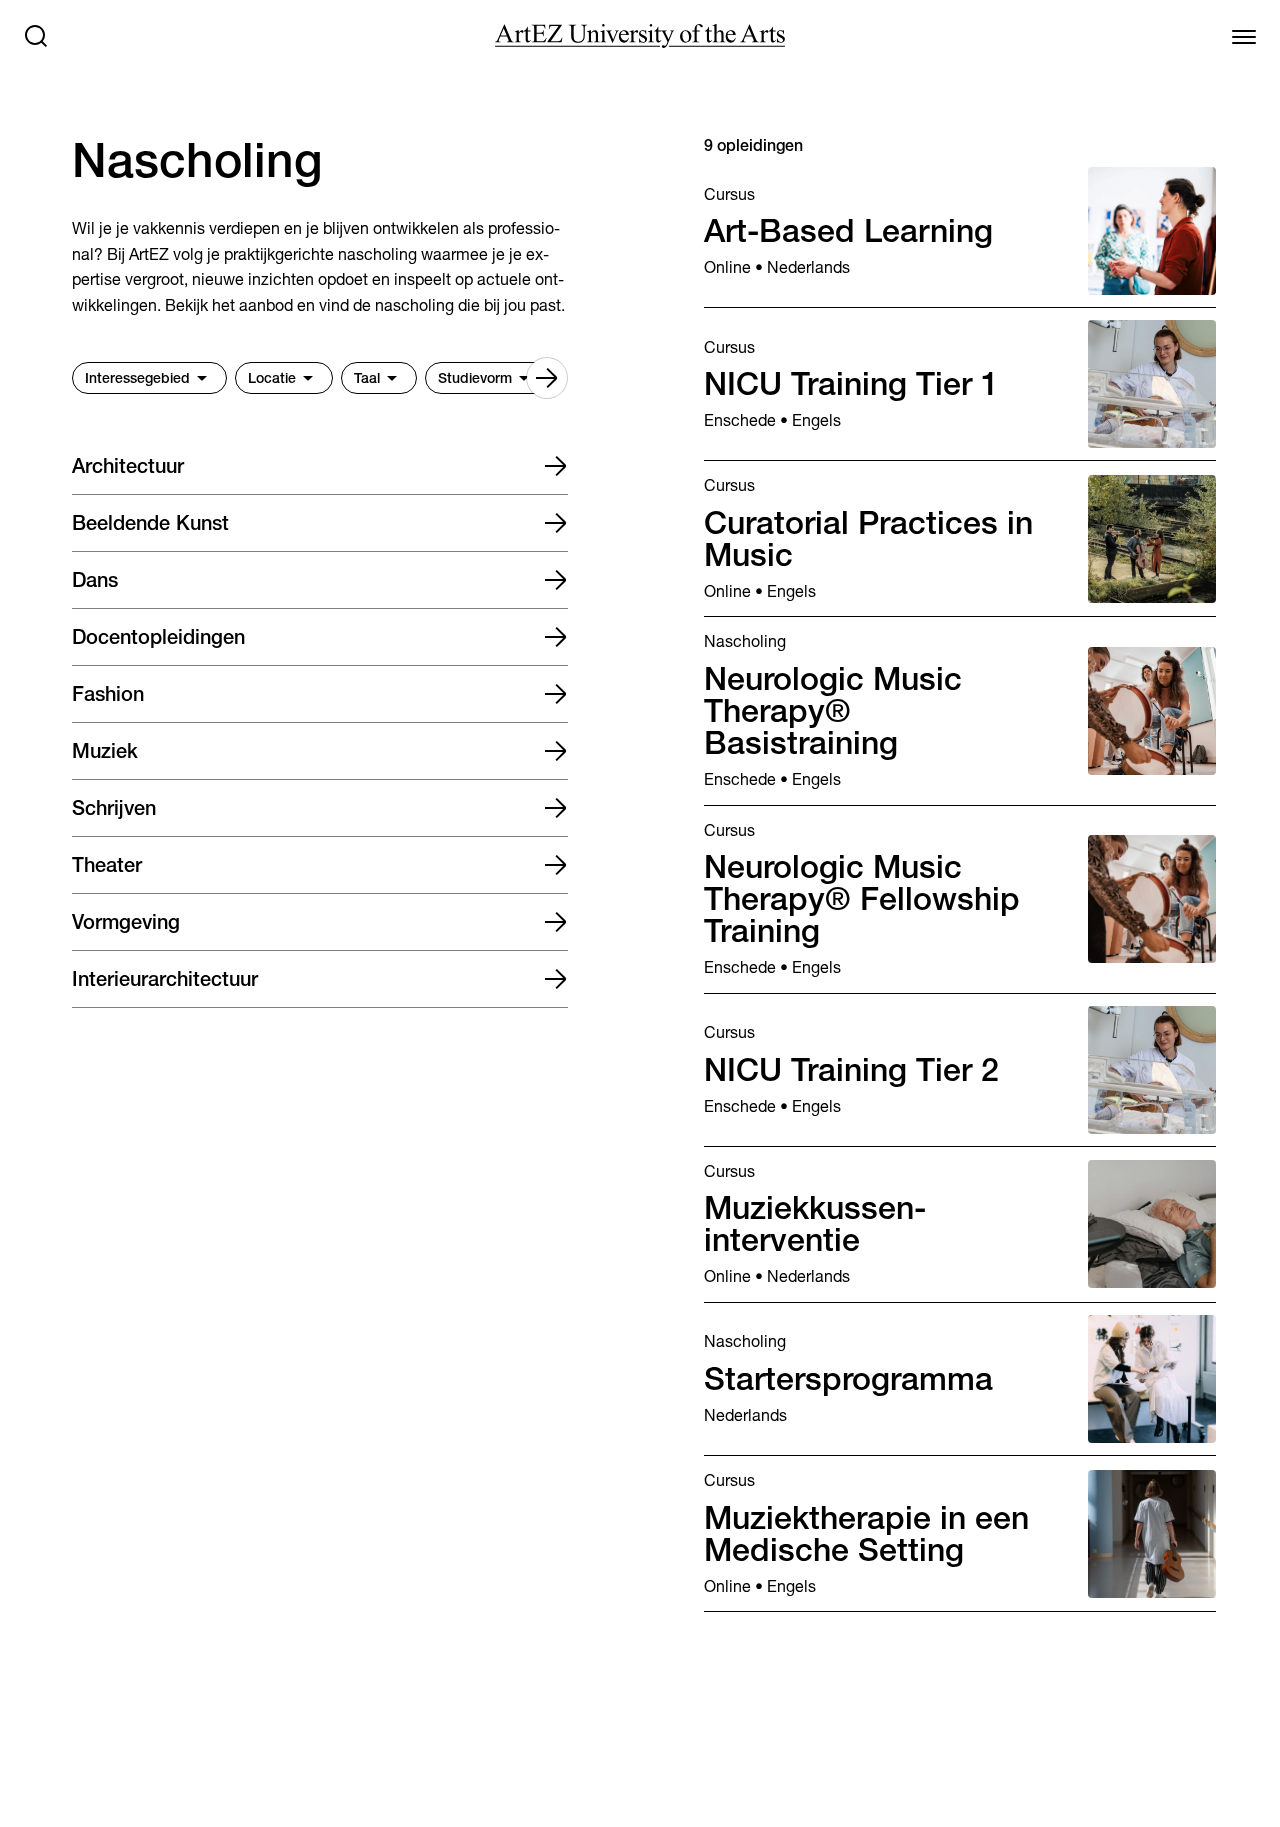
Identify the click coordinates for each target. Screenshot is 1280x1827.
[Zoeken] (36, 36)
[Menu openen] (1244, 36)
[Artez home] (640, 36)
